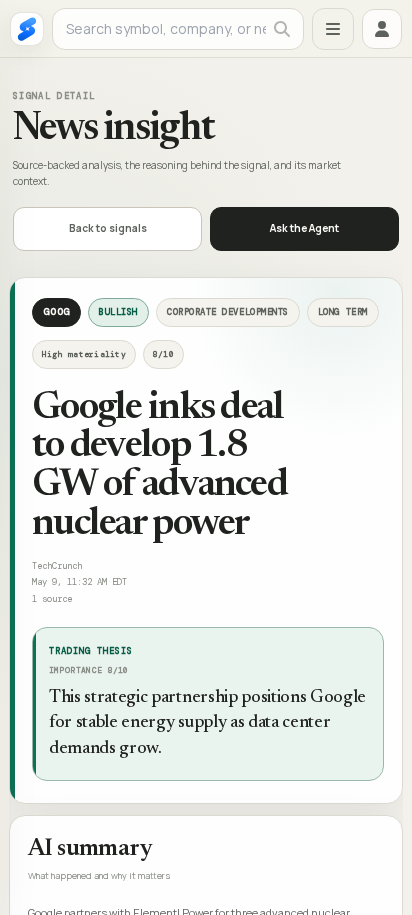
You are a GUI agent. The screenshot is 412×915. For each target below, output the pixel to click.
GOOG (56, 311)
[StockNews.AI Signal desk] (27, 29)
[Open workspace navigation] (333, 29)
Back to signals (108, 228)
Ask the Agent (304, 228)
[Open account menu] (382, 29)
